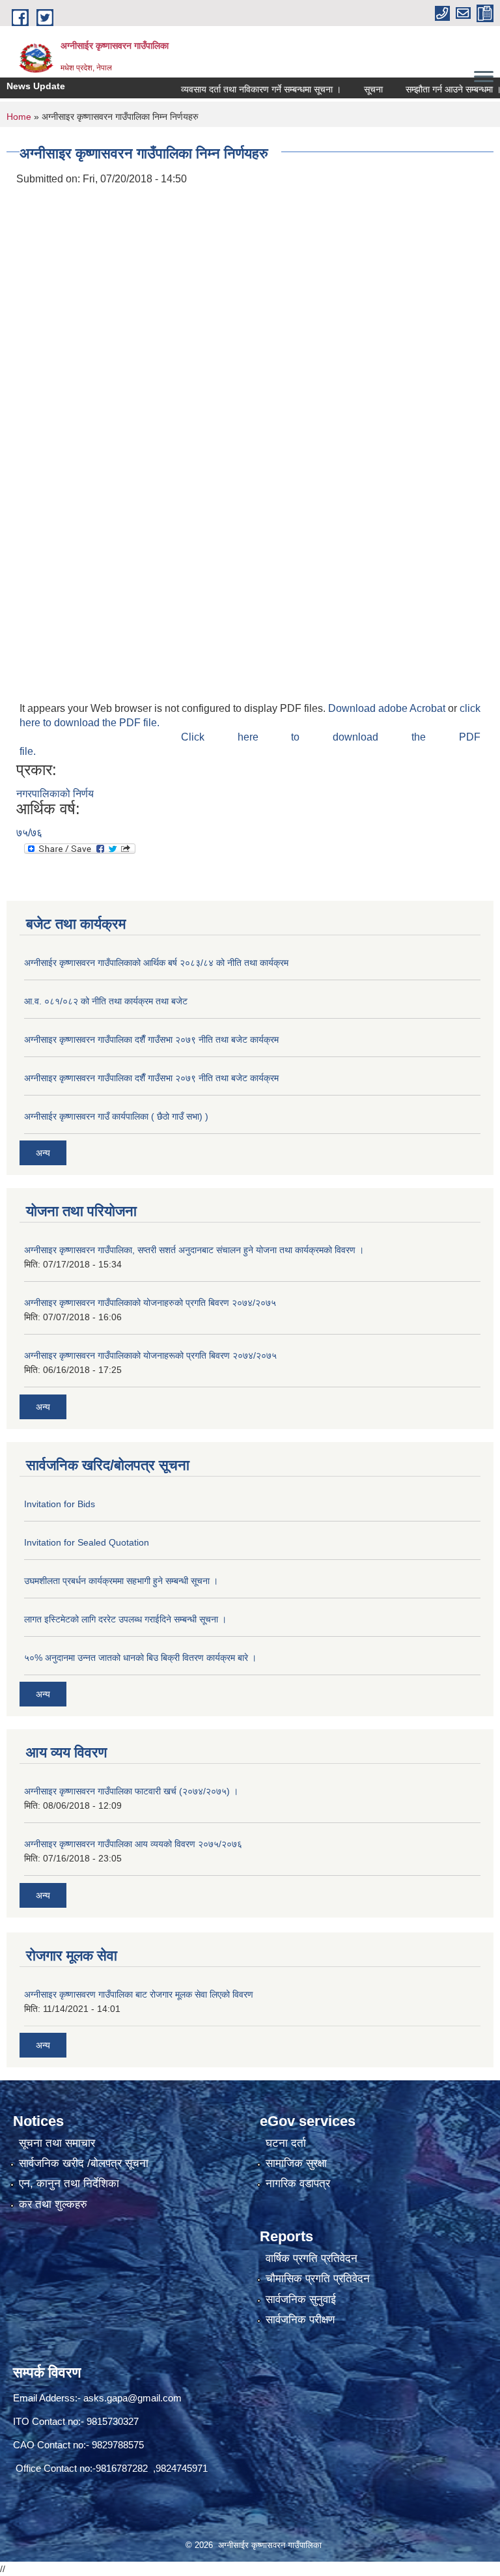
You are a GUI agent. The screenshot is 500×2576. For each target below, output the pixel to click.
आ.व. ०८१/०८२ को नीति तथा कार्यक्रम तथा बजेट (106, 1001)
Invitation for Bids (60, 1504)
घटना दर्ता (286, 2143)
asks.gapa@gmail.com (132, 2398)
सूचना (348, 89)
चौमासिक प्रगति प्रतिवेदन (318, 2279)
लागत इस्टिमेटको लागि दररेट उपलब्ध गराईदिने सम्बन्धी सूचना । (125, 1619)
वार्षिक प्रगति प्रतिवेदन (312, 2258)
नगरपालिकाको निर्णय (55, 794)
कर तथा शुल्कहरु (53, 2204)
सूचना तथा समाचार (57, 2143)
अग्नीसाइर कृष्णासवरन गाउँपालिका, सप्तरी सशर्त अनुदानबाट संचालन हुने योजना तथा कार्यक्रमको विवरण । (194, 1250)
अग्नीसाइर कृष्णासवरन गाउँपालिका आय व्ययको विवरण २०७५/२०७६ (133, 1844)
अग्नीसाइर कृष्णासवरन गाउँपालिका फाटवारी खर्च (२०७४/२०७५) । (131, 1791)
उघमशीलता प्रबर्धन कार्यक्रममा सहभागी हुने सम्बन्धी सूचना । (121, 1581)
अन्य (43, 1153)
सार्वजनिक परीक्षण (300, 2320)
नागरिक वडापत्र (298, 2184)
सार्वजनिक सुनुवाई (301, 2300)
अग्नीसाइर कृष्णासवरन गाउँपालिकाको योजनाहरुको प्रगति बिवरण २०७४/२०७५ (150, 1303)
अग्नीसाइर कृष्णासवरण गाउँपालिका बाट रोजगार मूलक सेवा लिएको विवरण (139, 1994)
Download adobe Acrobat (388, 708)
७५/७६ (29, 833)
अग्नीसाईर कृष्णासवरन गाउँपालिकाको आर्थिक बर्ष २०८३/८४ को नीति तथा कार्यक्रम (156, 963)
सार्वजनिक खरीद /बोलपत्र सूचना (84, 2163)
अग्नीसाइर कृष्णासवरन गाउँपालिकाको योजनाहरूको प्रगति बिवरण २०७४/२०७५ (150, 1355)
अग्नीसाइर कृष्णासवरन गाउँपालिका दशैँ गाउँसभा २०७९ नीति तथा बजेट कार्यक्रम (151, 1040)
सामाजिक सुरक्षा (296, 2163)
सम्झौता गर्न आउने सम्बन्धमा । (428, 89)
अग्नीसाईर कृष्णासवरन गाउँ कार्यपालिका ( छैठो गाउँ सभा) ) (116, 1116)
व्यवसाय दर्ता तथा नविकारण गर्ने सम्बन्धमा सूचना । (236, 89)
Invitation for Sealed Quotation (87, 1542)
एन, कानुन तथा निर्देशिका (69, 2184)
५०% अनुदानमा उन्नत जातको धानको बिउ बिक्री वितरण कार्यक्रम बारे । (140, 1658)
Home (19, 117)
